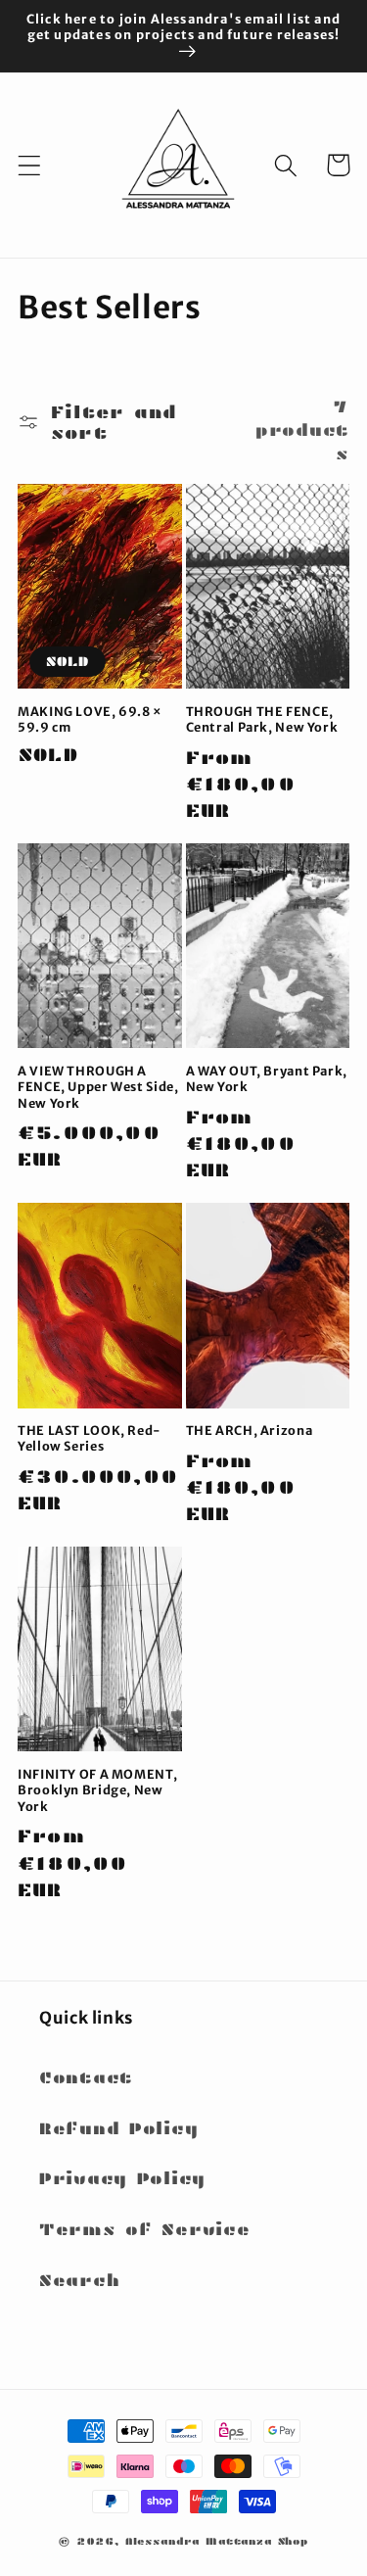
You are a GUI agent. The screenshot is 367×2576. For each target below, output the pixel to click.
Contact (86, 2078)
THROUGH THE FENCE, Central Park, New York (262, 719)
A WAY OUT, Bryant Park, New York (267, 1079)
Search (79, 2281)
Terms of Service (145, 2230)
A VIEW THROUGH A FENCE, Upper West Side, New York (98, 1087)
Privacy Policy (122, 2179)
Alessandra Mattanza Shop (217, 2541)
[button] (30, 165)
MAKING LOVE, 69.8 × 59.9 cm (90, 719)
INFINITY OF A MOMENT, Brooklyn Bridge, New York (97, 1790)
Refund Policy (118, 2129)
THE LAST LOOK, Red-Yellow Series (90, 1438)
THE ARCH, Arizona (250, 1431)
